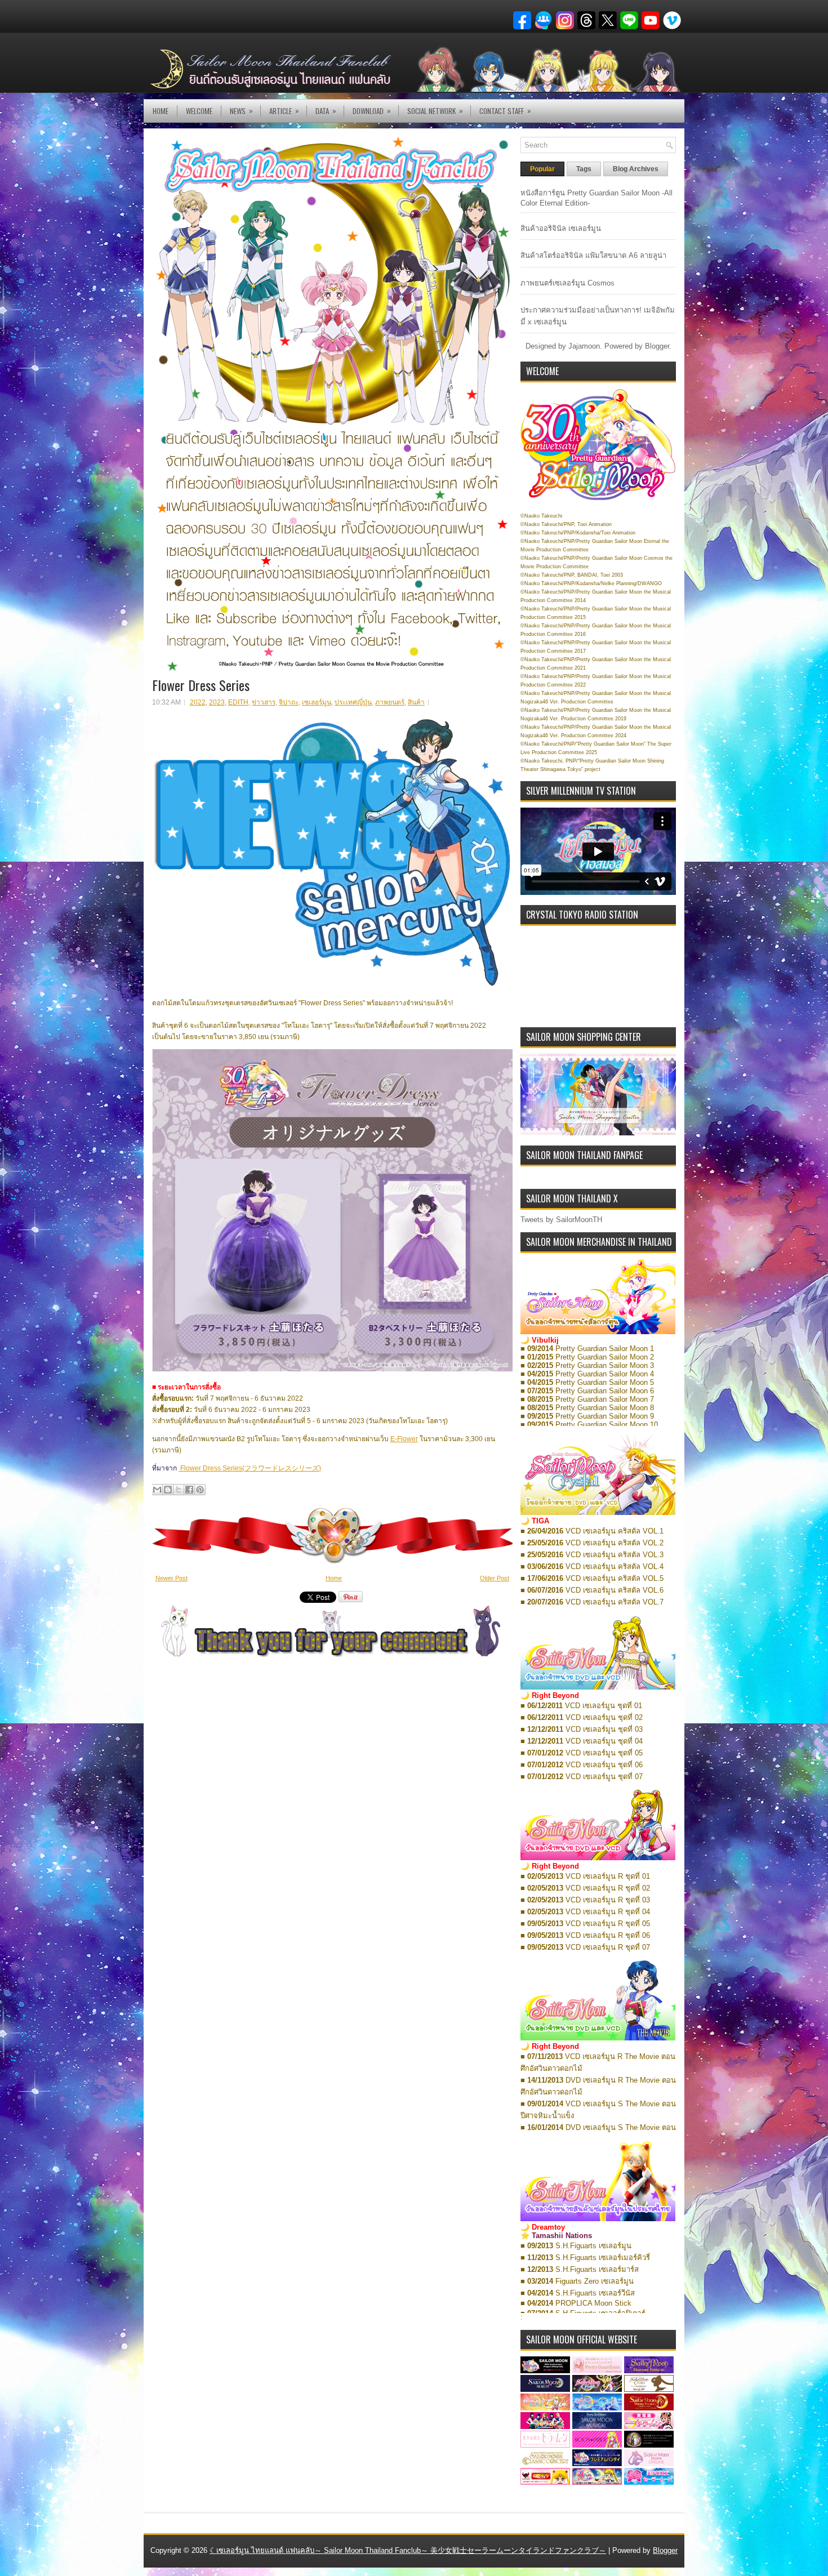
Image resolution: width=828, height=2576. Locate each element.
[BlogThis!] (168, 1490)
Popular (542, 169)
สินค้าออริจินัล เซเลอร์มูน (561, 228)
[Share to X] (179, 1490)
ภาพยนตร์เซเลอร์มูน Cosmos (567, 283)
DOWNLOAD (372, 111)
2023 (217, 702)
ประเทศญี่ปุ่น (353, 702)
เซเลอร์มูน (317, 702)
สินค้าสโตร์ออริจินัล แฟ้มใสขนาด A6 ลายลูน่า (593, 255)
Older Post (495, 1578)
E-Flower (404, 1439)
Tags (584, 169)
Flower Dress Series (201, 685)
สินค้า (416, 702)
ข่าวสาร (264, 702)
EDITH (238, 702)
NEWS (241, 111)
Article (284, 111)
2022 (198, 702)
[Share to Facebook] (189, 1490)
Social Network (435, 111)
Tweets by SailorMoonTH (561, 1220)
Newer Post (172, 1578)
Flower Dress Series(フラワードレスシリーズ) (250, 1468)
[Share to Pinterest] (200, 1490)
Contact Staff (505, 111)
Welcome (199, 111)
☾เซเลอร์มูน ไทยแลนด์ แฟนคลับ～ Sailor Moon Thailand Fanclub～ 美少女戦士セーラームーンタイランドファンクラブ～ (408, 2550)
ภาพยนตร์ (390, 702)
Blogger (657, 346)
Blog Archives (636, 169)
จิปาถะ (289, 702)
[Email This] (157, 1490)
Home (161, 111)
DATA (326, 111)
